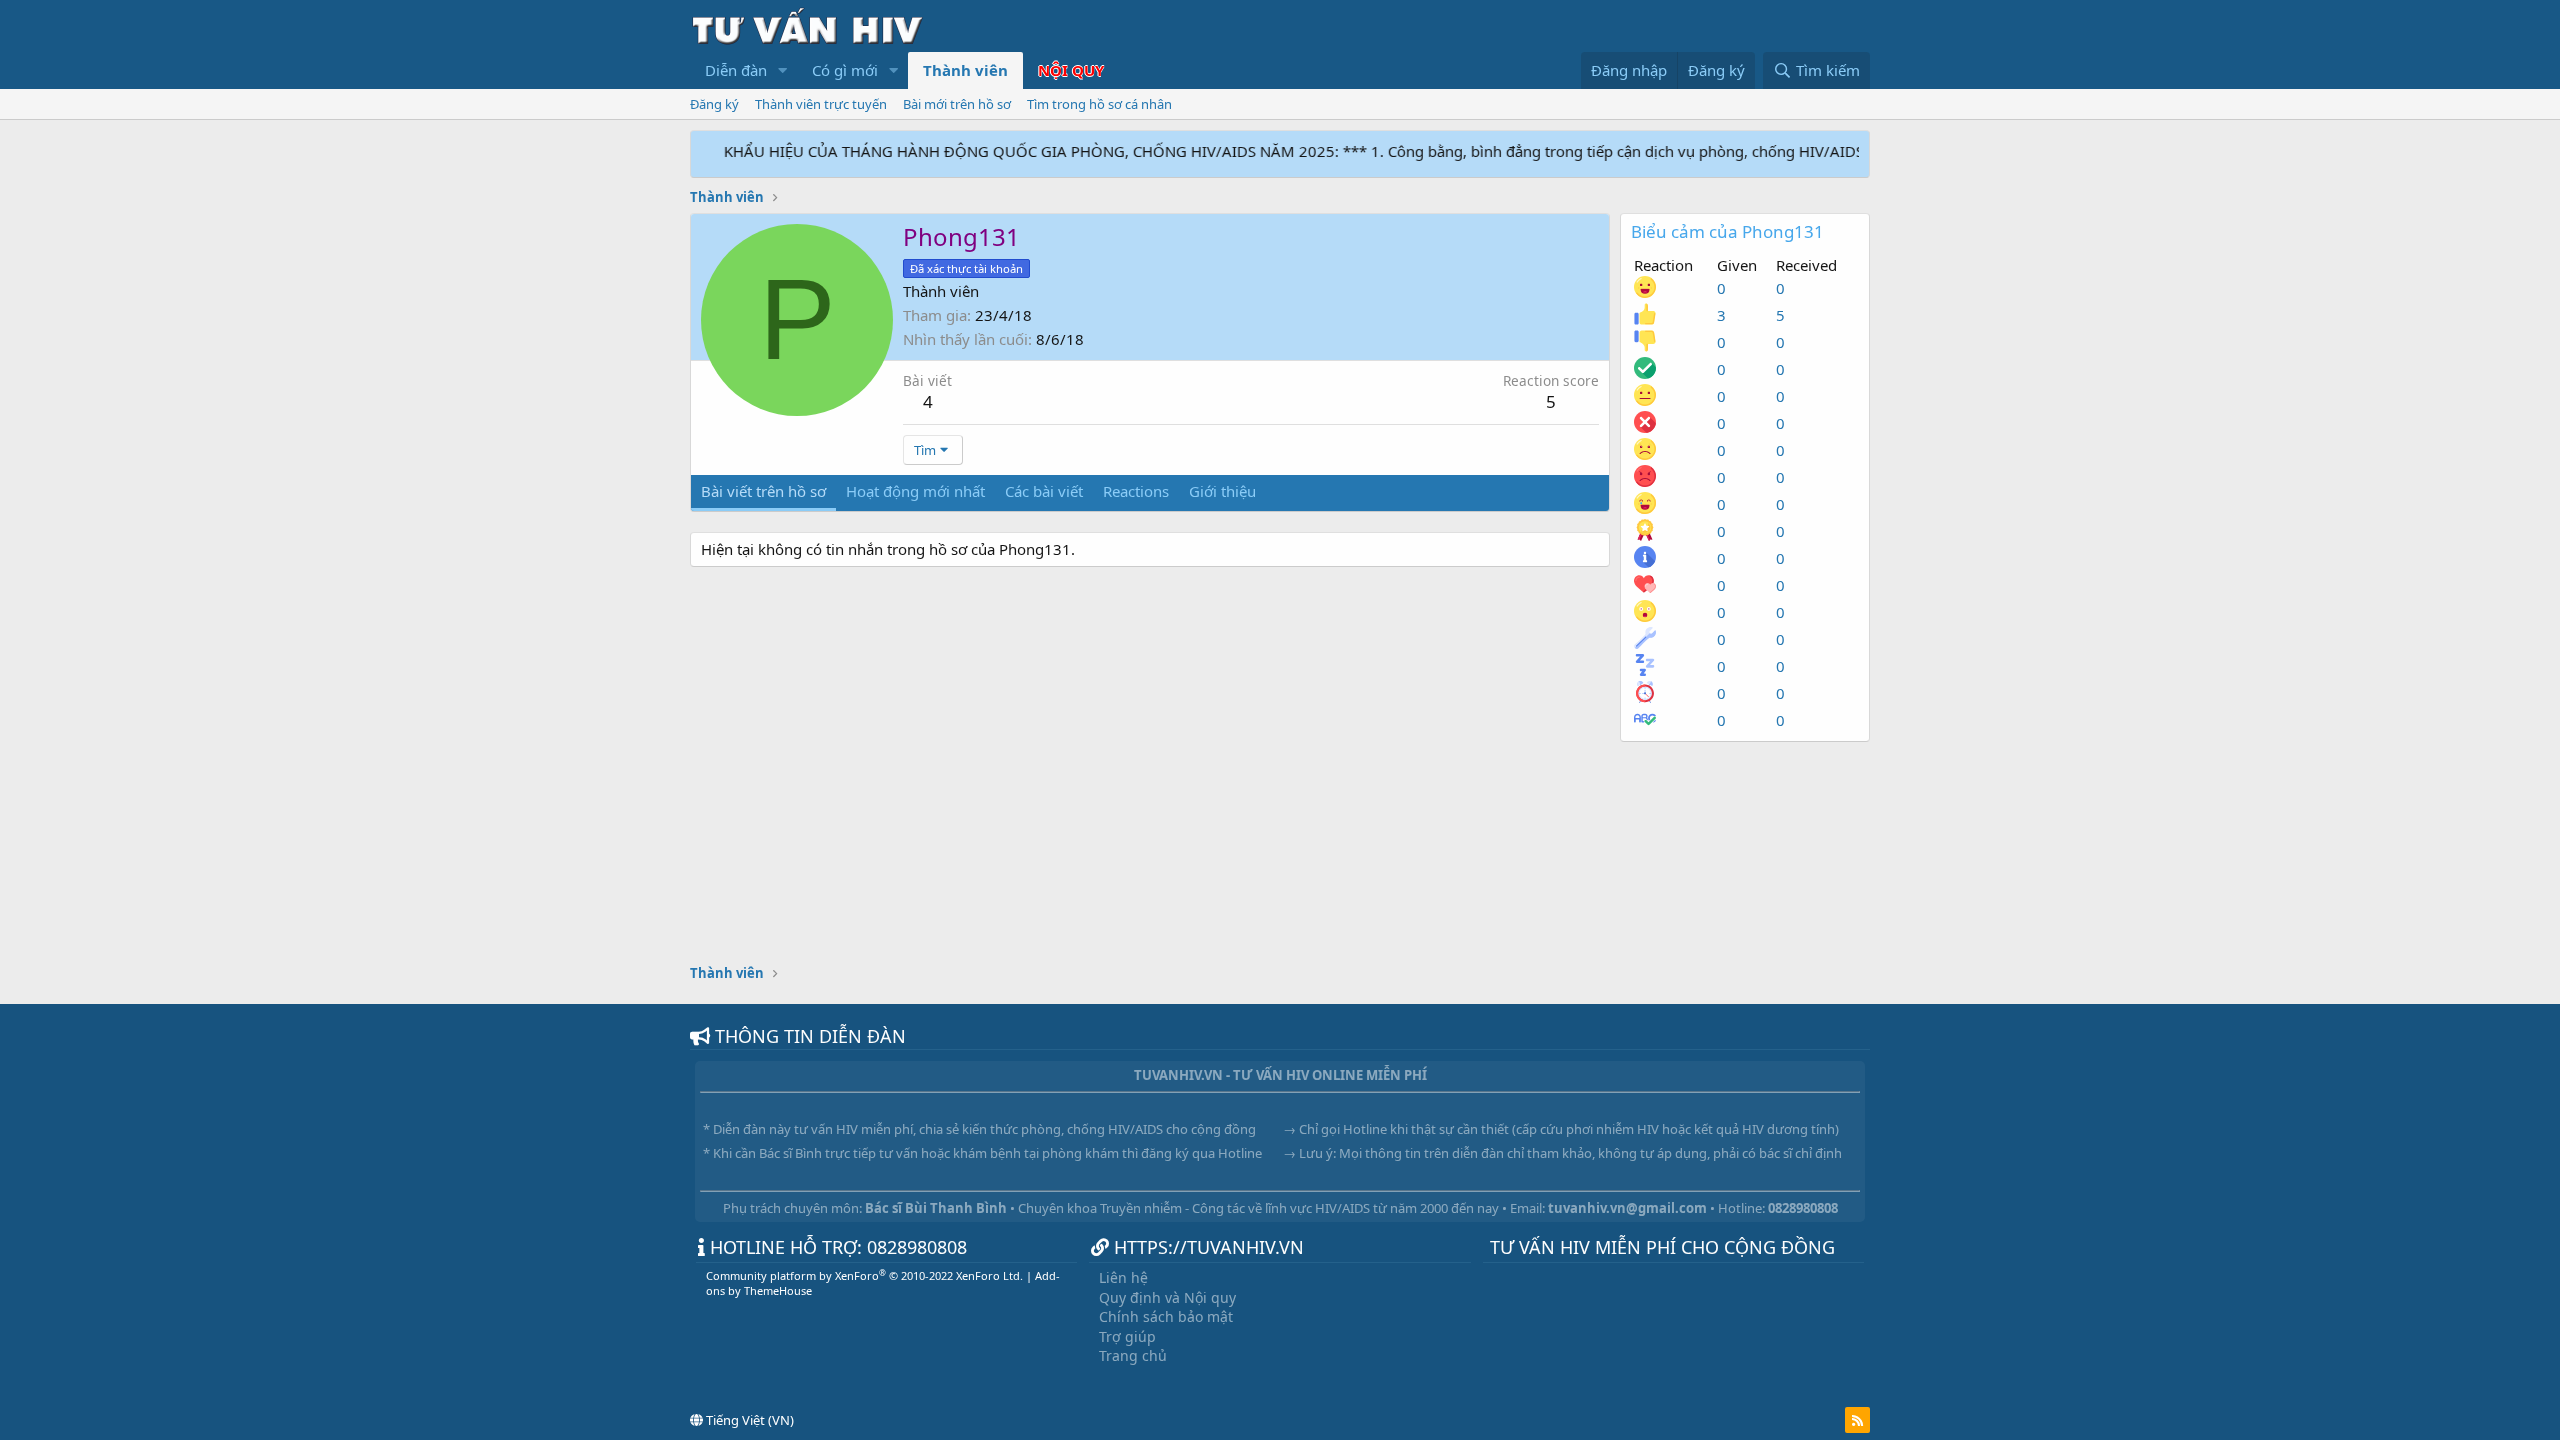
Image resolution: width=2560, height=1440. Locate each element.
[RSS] (1857, 1420)
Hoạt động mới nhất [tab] (915, 491)
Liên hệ (1123, 1277)
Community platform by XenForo (864, 1275)
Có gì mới (845, 70)
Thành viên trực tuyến (821, 104)
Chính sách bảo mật (1166, 1316)
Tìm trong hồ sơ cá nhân (1099, 104)
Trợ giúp (1127, 1336)
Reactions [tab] (1136, 491)
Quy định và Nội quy (1167, 1297)
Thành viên (965, 70)
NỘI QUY (1071, 70)
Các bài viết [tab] (1044, 491)
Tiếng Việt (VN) (748, 1420)
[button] (783, 70)
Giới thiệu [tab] (1222, 491)
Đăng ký (714, 104)
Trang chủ (1133, 1355)
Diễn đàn (736, 70)
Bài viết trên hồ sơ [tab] (763, 491)
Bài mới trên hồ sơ (957, 104)
